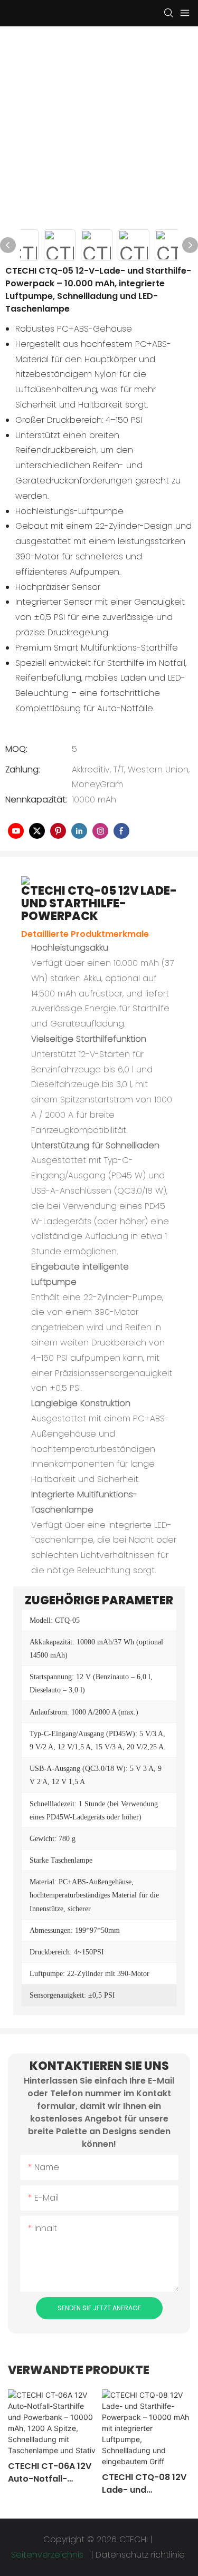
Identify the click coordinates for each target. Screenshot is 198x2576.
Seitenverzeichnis (49, 2555)
